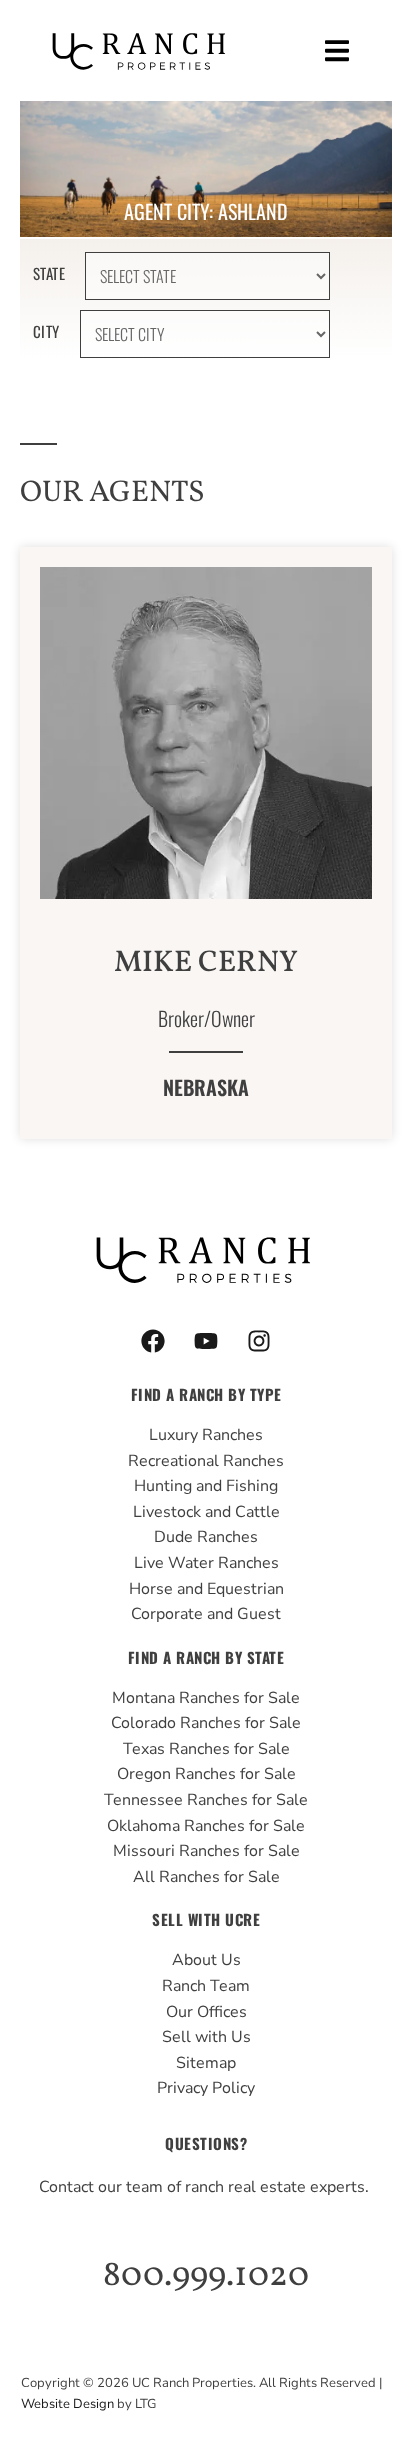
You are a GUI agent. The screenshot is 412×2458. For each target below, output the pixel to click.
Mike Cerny (206, 963)
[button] (337, 50)
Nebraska (206, 1087)
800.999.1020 (206, 2276)
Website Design (67, 2404)
